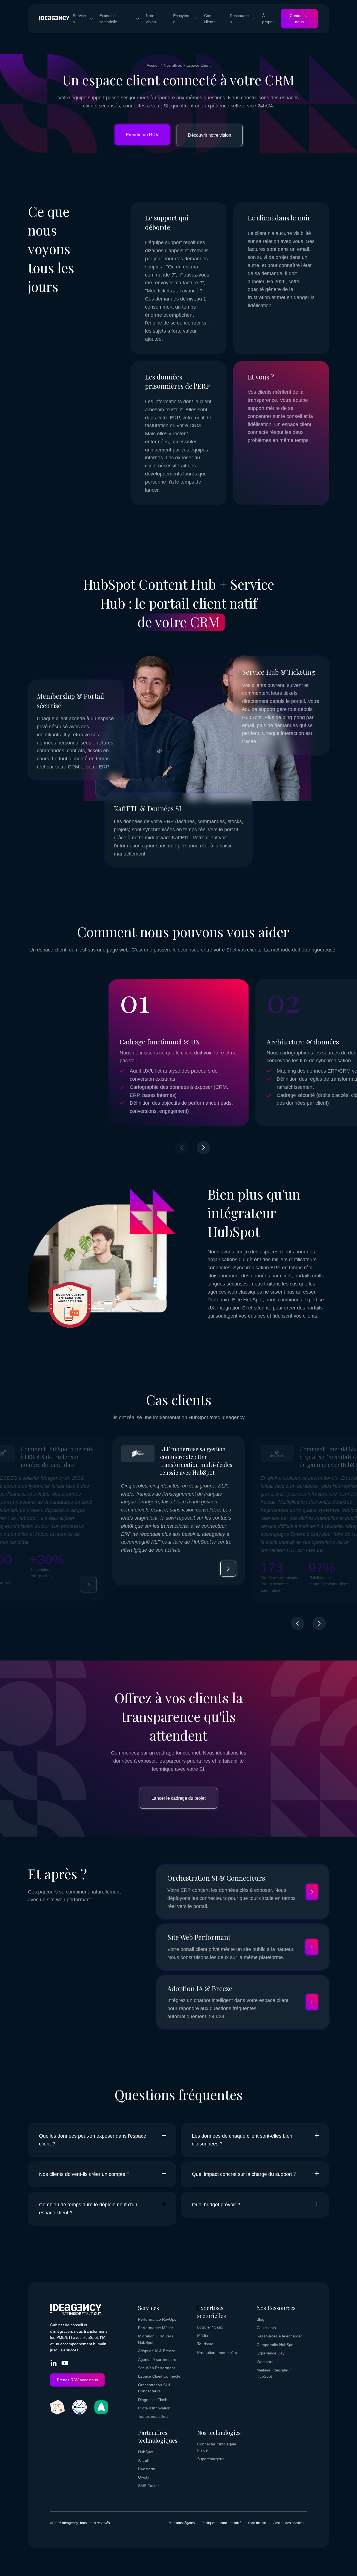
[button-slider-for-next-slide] (203, 1148)
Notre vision (151, 19)
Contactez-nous (299, 19)
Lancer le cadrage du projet (178, 1798)
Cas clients (210, 19)
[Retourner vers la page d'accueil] (54, 19)
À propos (268, 19)
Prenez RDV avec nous (77, 2380)
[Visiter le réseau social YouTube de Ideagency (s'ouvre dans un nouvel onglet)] (65, 2364)
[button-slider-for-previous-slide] (298, 1624)
